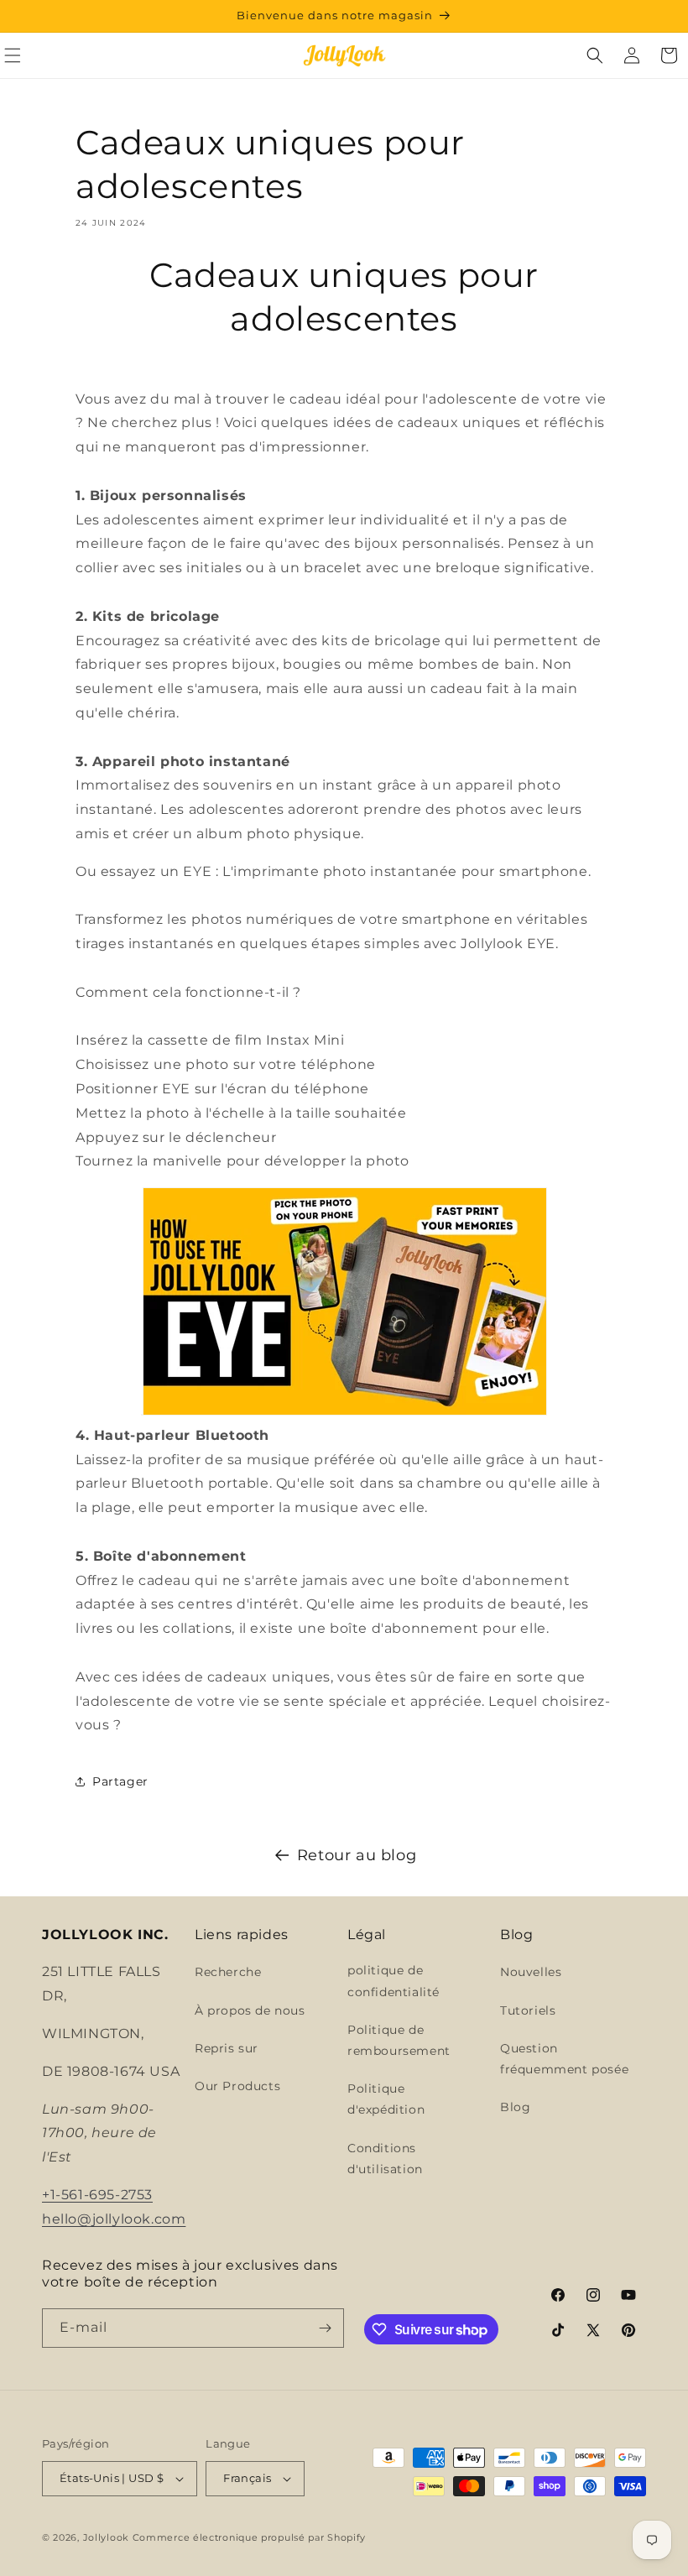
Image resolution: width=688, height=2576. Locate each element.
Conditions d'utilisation (385, 2159)
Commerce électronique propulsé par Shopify (249, 2537)
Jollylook (106, 2537)
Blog (515, 2107)
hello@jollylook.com (114, 2219)
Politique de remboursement (399, 2040)
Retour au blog (357, 1855)
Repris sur (227, 2048)
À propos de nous (250, 2010)
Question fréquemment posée (564, 2059)
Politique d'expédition (386, 2099)
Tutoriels (528, 2010)
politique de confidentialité (394, 1981)
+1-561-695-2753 (97, 2195)
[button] (595, 55)
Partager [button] (120, 1781)
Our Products (237, 2086)
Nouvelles (531, 1972)
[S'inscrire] (325, 2328)
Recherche (228, 1972)
